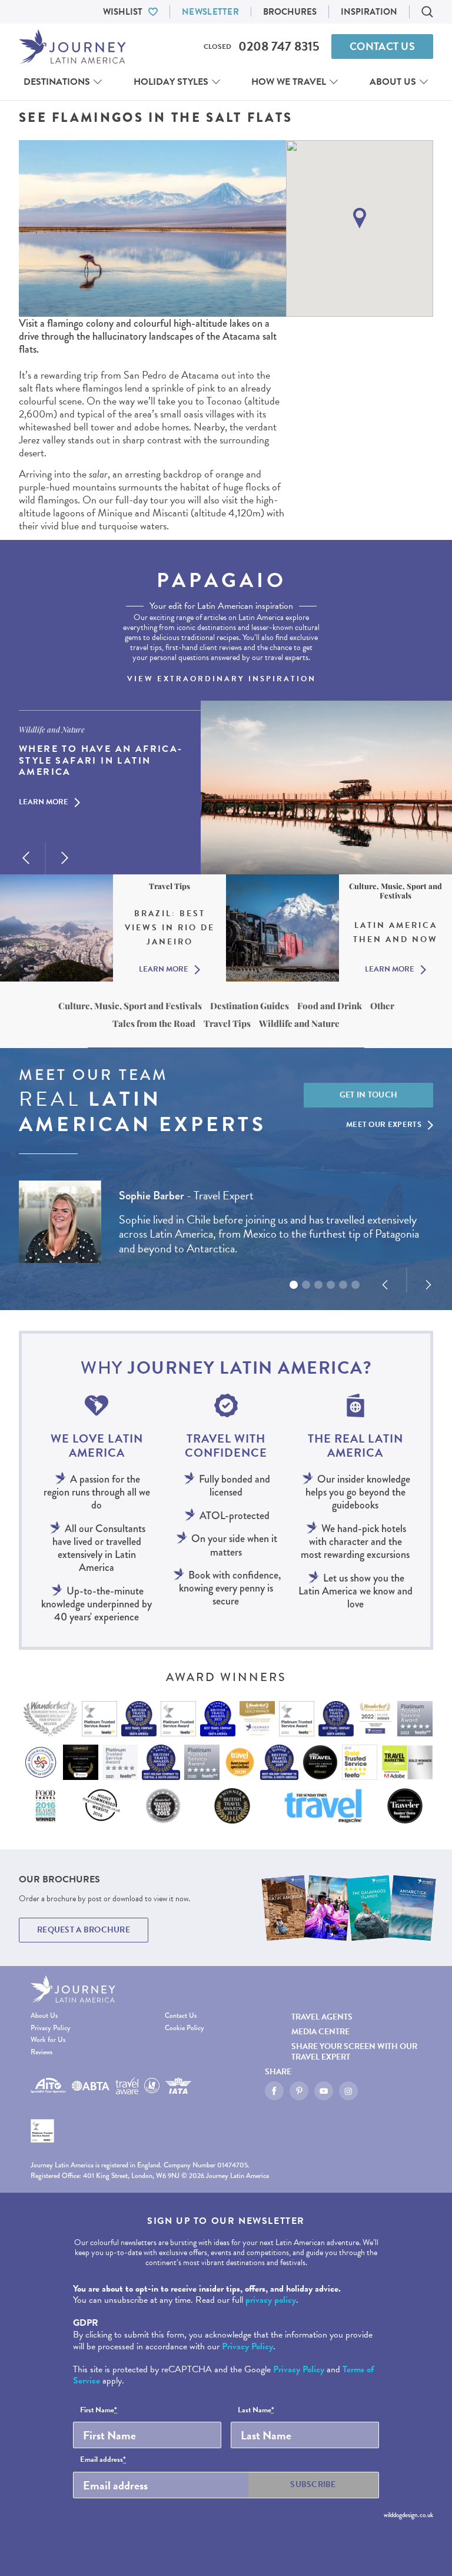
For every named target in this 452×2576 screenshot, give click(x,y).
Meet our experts (384, 1125)
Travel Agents (322, 2017)
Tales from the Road (154, 1023)
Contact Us (382, 46)
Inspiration (369, 12)
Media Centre (320, 2032)
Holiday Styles (171, 82)
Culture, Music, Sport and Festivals (130, 1006)
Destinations (57, 82)
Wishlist (123, 12)
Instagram (348, 2091)
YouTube (324, 2091)
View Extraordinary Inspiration (222, 679)
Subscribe (313, 2484)
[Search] (427, 12)
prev (26, 858)
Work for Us (48, 2040)
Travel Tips (227, 1023)
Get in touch (369, 1095)
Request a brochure (84, 1930)
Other (382, 1006)
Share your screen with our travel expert (354, 2051)
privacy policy (271, 2300)
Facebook (274, 2091)
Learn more (44, 803)
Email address (103, 2460)
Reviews (41, 2053)
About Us (393, 82)
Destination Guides (250, 1006)
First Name (99, 2411)
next (65, 858)
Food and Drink (330, 1006)
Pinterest (299, 2091)
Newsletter (210, 12)
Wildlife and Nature (299, 1023)
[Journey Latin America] (72, 47)
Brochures (290, 12)
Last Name (256, 2411)
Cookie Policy (185, 2029)
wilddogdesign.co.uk (408, 2515)
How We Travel (289, 82)
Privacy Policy (51, 2029)
